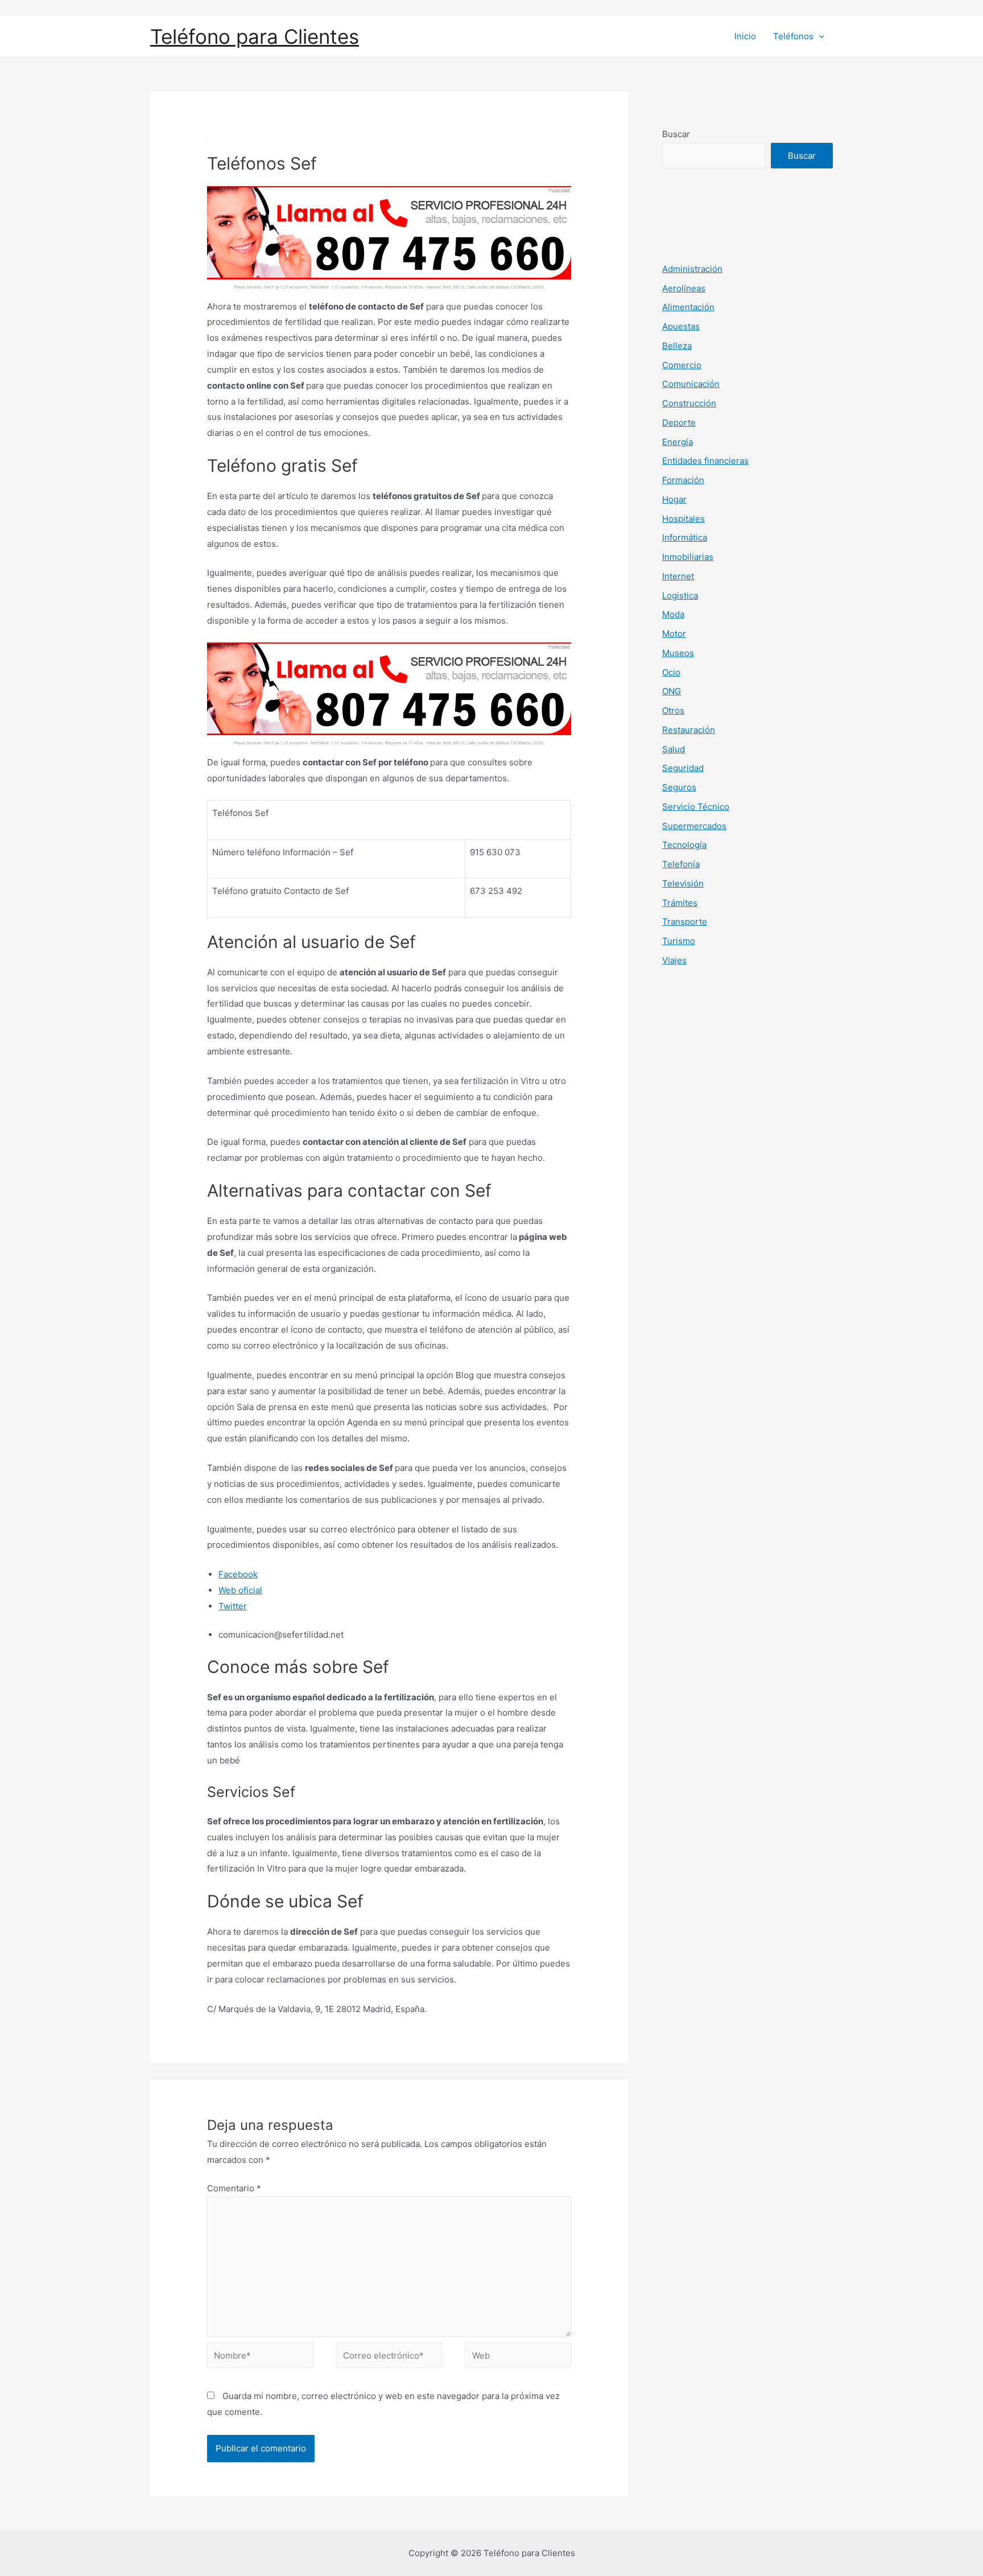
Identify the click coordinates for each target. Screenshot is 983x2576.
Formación (683, 480)
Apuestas (681, 326)
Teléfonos (793, 36)
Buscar (676, 134)
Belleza (677, 346)
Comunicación (691, 384)
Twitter (233, 1606)
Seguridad (683, 768)
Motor (674, 634)
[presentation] (819, 36)
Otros (673, 710)
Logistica (680, 595)
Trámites (680, 903)
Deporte (679, 423)
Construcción (689, 403)
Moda (673, 614)
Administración (692, 269)
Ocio (671, 672)
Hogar (674, 499)
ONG (672, 691)
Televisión (683, 883)
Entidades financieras (705, 461)
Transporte (685, 922)
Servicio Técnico (696, 807)
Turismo (679, 941)
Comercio (682, 365)
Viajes (674, 960)
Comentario (234, 2188)
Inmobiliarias (688, 557)
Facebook (238, 1574)
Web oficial (240, 1590)
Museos (678, 653)
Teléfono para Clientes (255, 36)
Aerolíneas (684, 288)
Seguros (679, 787)
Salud (674, 749)
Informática (685, 537)
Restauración (689, 730)
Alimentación (688, 307)
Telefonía (681, 864)
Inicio (745, 36)
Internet (678, 576)
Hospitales (683, 519)
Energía (678, 442)
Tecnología (684, 845)
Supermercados (694, 826)
